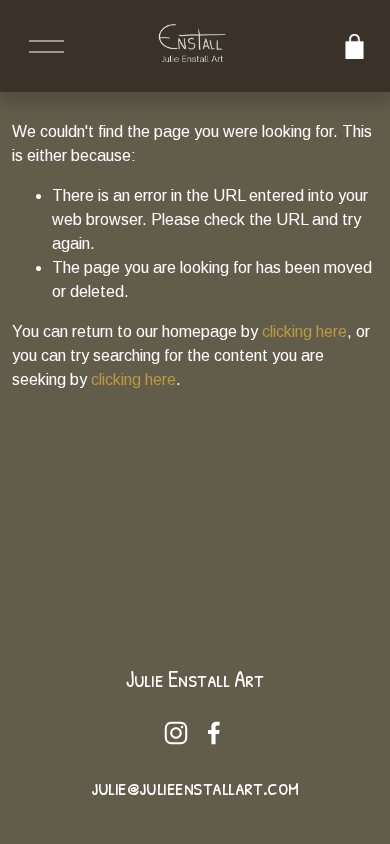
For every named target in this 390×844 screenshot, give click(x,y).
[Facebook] (214, 733)
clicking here (304, 331)
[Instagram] (176, 733)
